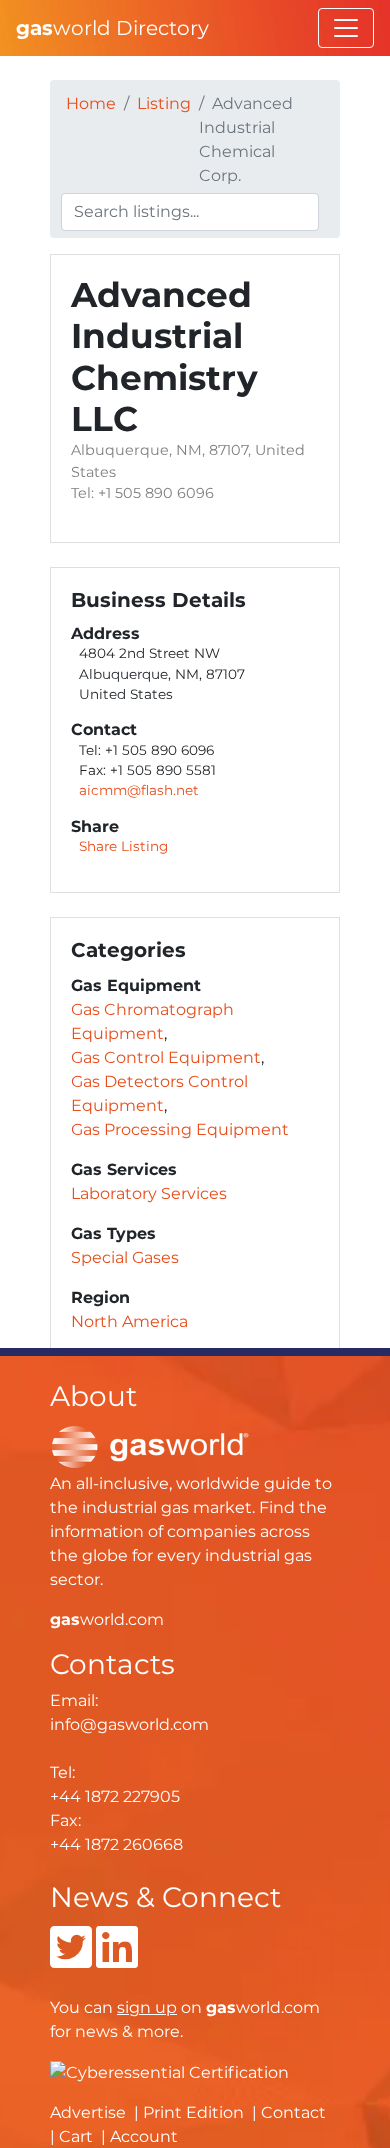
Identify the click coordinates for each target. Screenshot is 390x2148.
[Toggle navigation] (346, 28)
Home (91, 103)
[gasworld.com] (150, 1445)
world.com (107, 1619)
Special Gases (125, 1257)
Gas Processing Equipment (180, 1129)
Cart (76, 2136)
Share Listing (123, 846)
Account (144, 2136)
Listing (164, 103)
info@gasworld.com (129, 1724)
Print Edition (193, 2112)
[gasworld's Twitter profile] (71, 1959)
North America (129, 1321)
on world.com (218, 2007)
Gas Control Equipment (166, 1057)
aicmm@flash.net (139, 790)
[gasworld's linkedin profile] (117, 1959)
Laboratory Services (149, 1193)
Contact (293, 2112)
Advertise (88, 2112)
